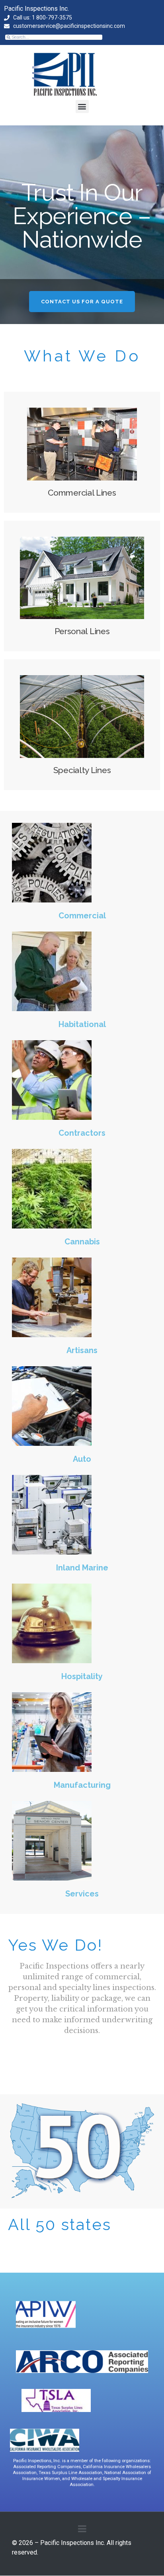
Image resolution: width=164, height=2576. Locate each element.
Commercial (82, 916)
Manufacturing (82, 1785)
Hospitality (82, 1676)
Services (82, 1894)
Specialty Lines (82, 770)
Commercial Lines (82, 493)
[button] (82, 106)
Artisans (82, 1350)
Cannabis (82, 1242)
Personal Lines (82, 631)
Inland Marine (82, 1568)
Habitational (82, 1024)
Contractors (82, 1133)
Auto (82, 1459)
